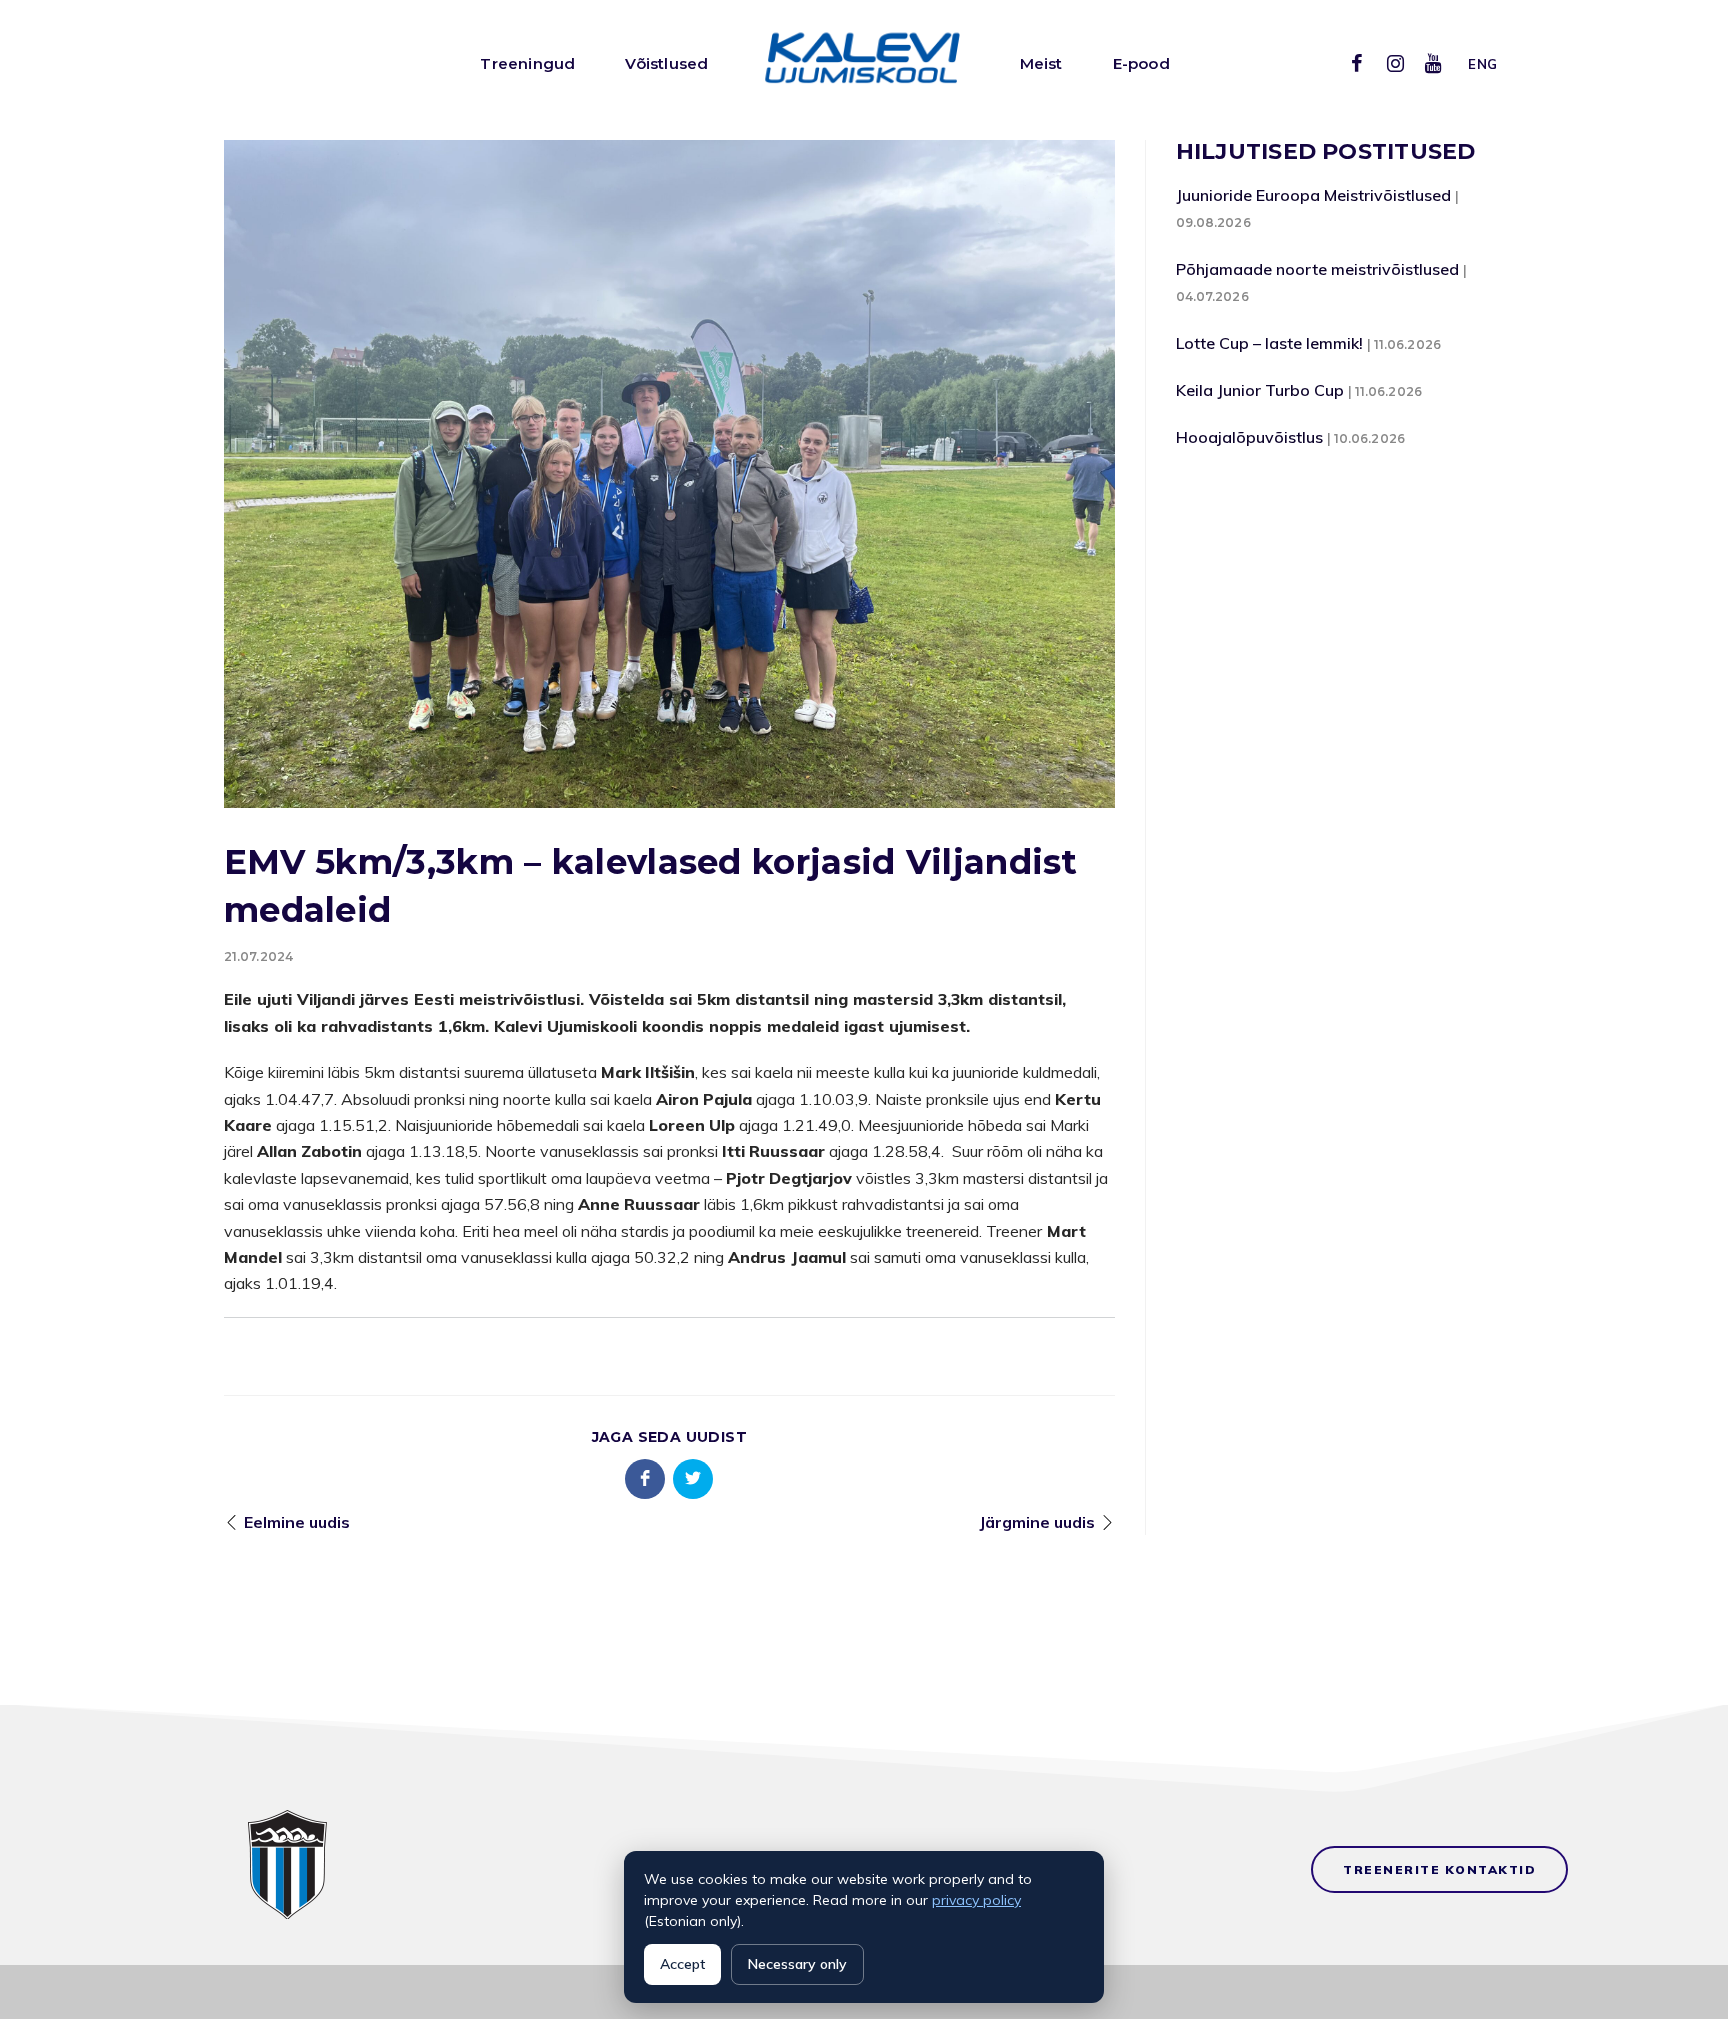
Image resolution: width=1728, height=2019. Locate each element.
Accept (682, 1964)
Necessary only (797, 1964)
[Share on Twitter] (693, 1479)
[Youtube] (1433, 63)
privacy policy (976, 1900)
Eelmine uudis (297, 1522)
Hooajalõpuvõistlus (1249, 437)
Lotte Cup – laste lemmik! (1269, 343)
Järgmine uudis (1037, 1522)
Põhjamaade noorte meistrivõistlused (1317, 269)
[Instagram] (1395, 63)
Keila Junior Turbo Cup (1260, 390)
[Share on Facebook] (645, 1479)
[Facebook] (1357, 63)
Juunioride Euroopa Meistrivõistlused (1313, 195)
